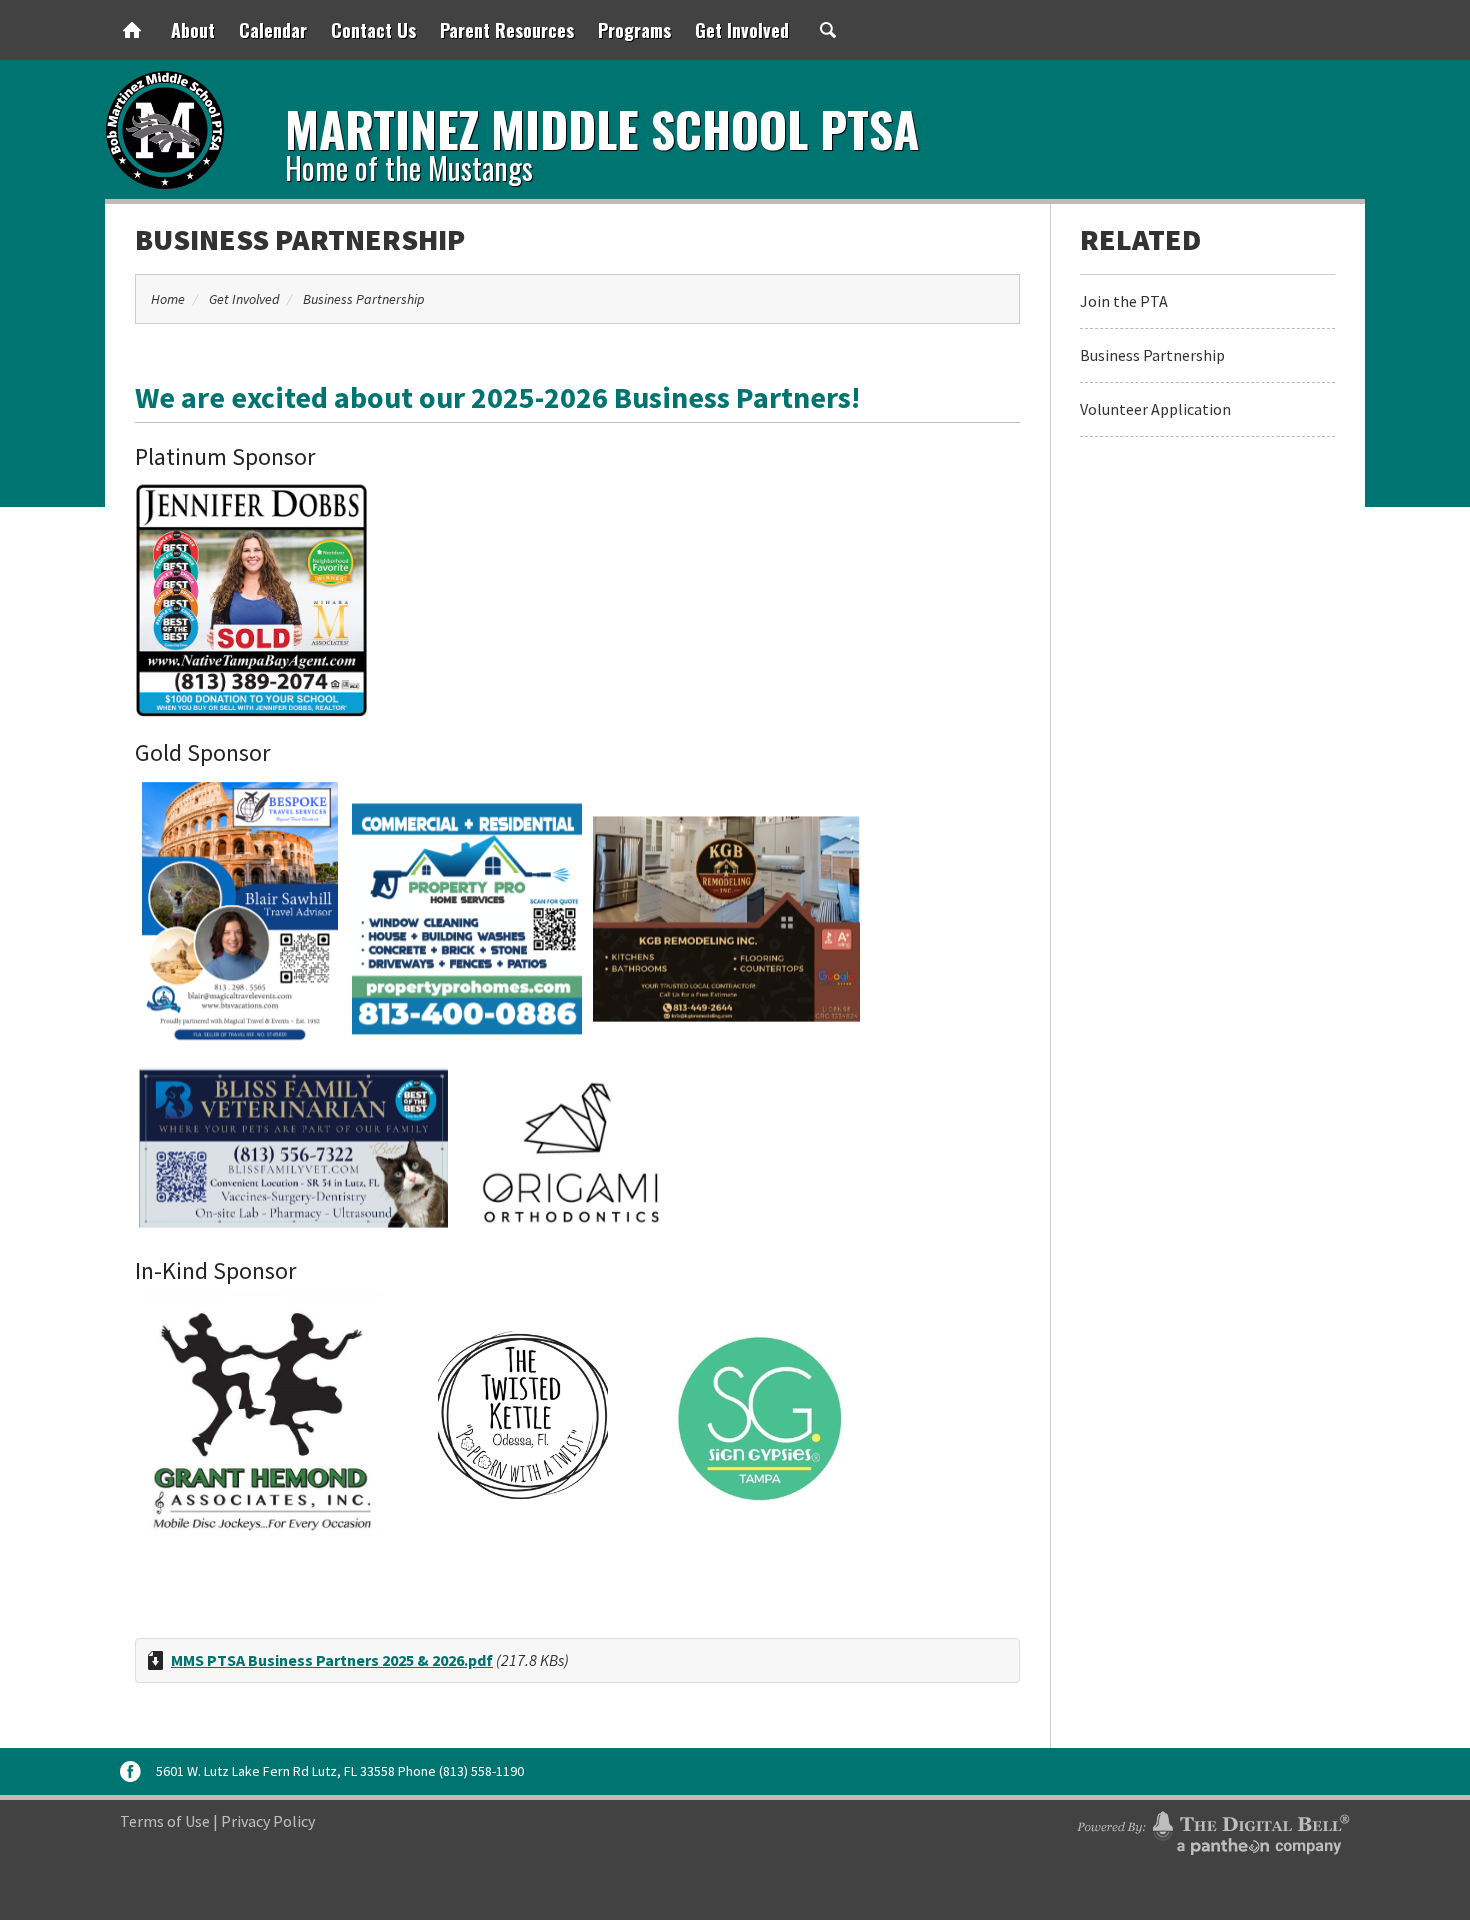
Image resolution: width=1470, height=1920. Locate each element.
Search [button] (828, 30)
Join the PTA (1124, 301)
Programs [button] (634, 30)
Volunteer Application (1155, 409)
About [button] (193, 30)
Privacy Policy (268, 1821)
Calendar (273, 30)
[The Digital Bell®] (1213, 1830)
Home (132, 30)
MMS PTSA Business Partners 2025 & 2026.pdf (332, 1660)
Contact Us (373, 30)
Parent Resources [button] (507, 30)
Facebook (130, 1771)
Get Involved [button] (742, 30)
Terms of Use (165, 1821)
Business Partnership (300, 239)
